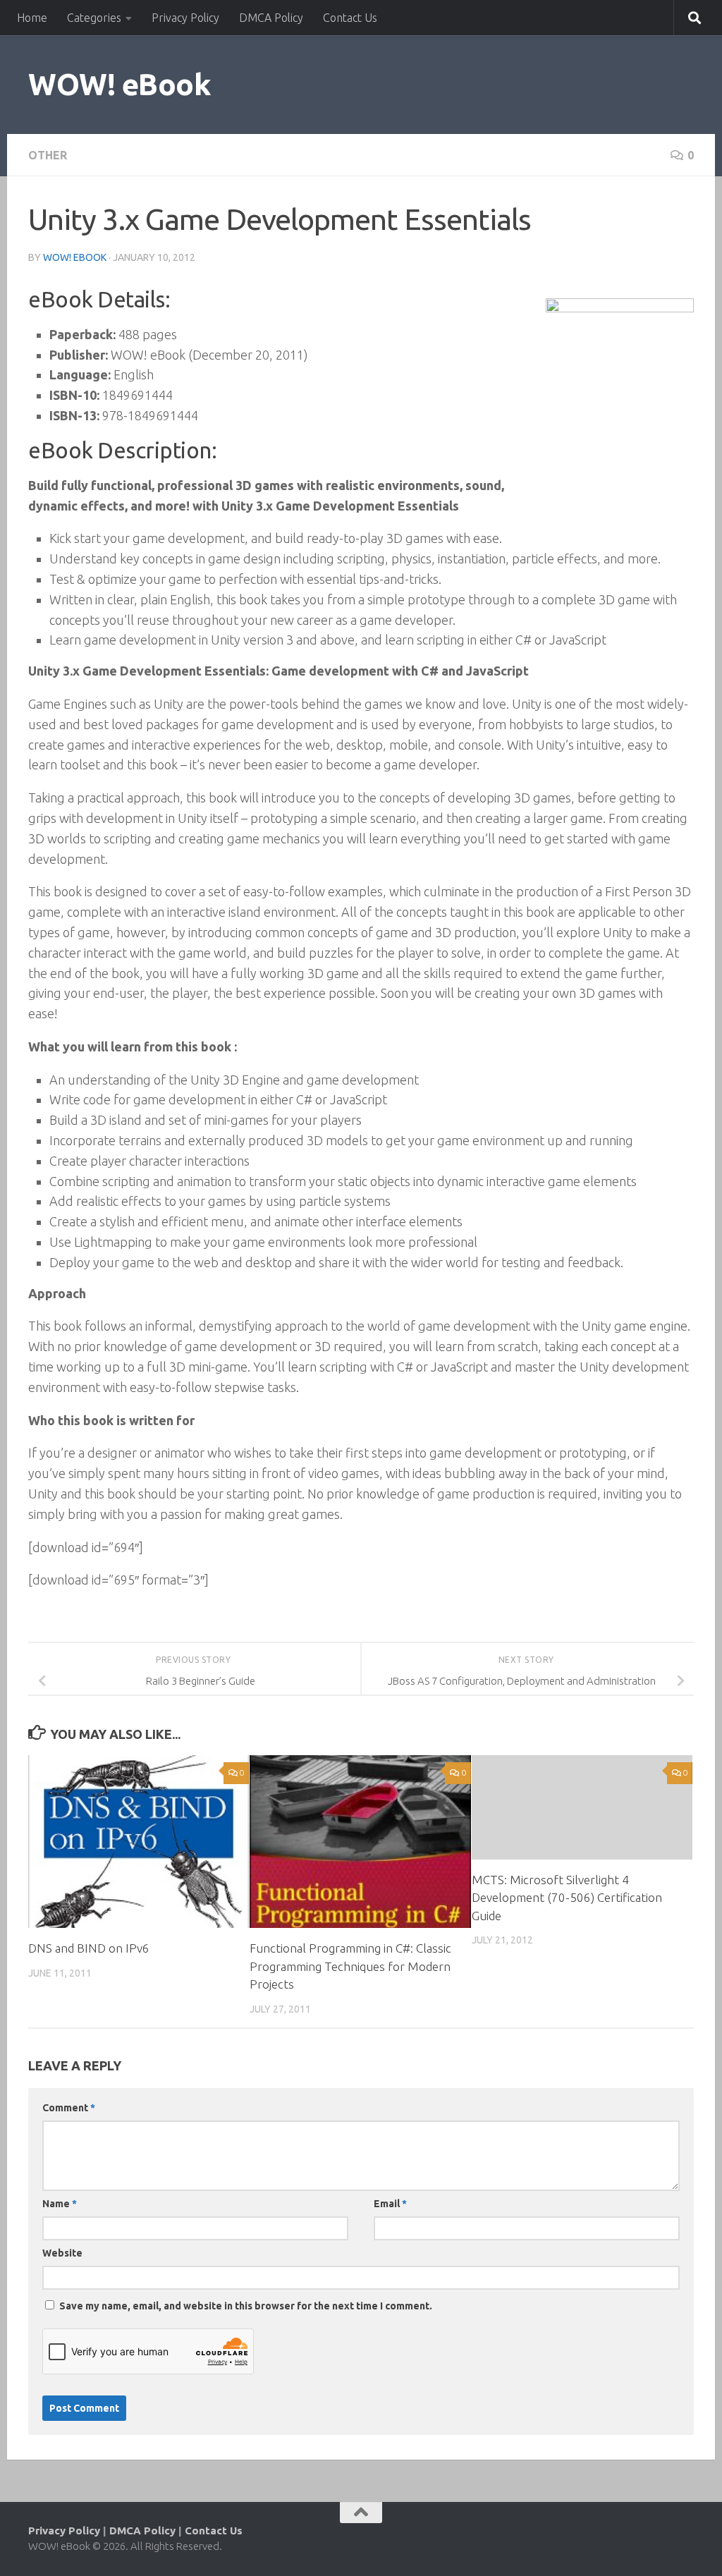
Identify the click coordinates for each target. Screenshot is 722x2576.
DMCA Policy (271, 18)
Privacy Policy (185, 18)
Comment (69, 2108)
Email (390, 2204)
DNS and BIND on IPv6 (89, 1948)
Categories (94, 18)
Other (48, 155)
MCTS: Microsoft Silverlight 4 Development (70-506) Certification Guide (567, 1898)
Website (62, 2253)
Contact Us (350, 18)
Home (32, 18)
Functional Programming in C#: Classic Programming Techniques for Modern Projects (350, 1966)
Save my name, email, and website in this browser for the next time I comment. (246, 2306)
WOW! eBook (120, 84)
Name (60, 2204)
